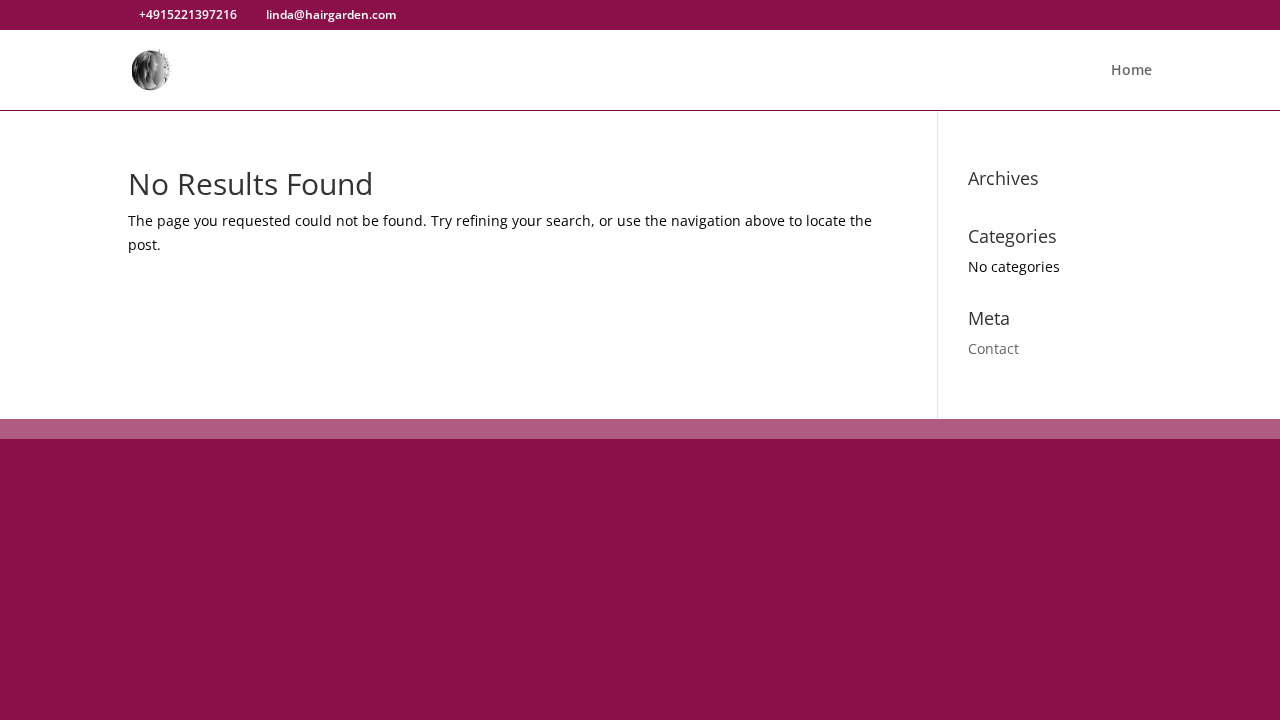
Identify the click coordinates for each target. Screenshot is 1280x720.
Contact (993, 348)
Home (1131, 71)
